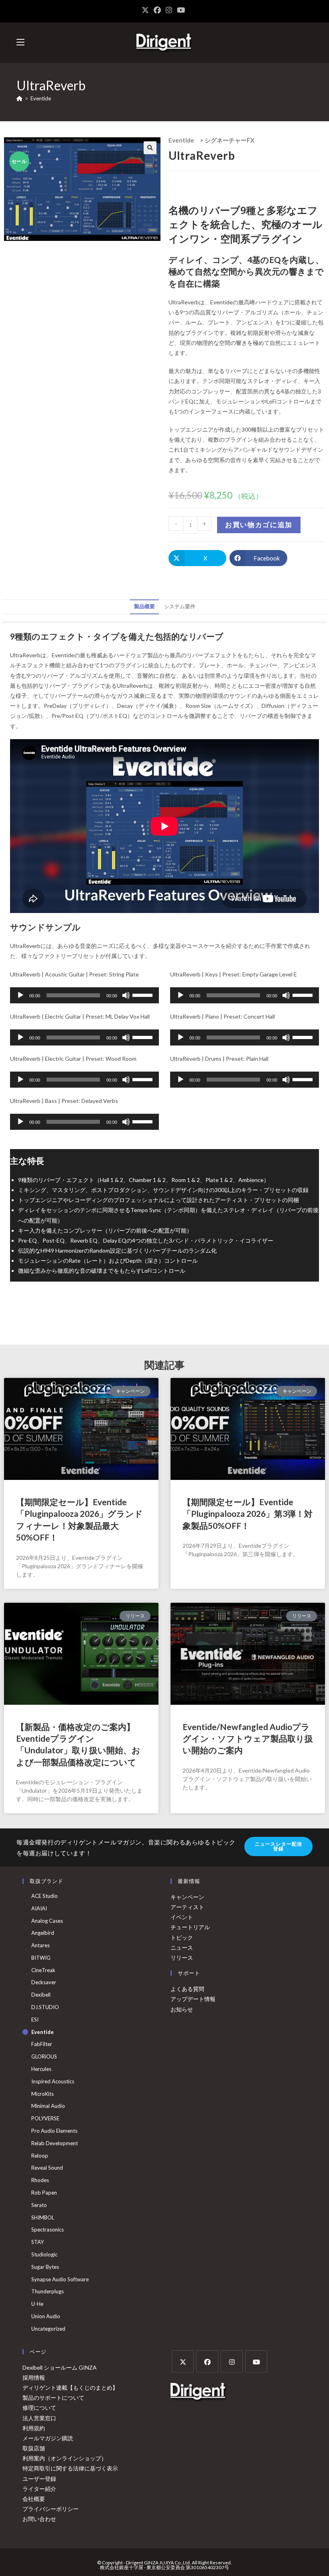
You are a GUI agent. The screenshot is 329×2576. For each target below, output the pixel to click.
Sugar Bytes (45, 2267)
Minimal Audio (48, 2106)
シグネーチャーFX (229, 140)
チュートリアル (190, 1927)
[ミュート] (126, 995)
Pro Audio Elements (54, 2131)
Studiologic (44, 2254)
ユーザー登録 (39, 2479)
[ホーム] (19, 98)
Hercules (41, 2069)
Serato (39, 2205)
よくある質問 (187, 1989)
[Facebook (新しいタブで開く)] (157, 10)
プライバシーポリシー (51, 2509)
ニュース (182, 1947)
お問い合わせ (39, 2519)
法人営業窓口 (39, 2418)
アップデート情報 (193, 1999)
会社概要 (34, 2499)
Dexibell (41, 1995)
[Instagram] (232, 2361)
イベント (182, 1917)
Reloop (40, 2156)
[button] (150, 148)
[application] (84, 995)
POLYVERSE (45, 2118)
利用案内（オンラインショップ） (65, 2458)
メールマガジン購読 (48, 2438)
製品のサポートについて (53, 2398)
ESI (35, 2020)
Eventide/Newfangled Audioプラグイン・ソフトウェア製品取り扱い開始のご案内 (248, 1738)
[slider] (144, 995)
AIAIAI (39, 1908)
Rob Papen (44, 2193)
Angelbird (43, 1933)
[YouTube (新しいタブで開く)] (181, 10)
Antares (41, 1945)
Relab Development (55, 2143)
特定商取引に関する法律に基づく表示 (70, 2468)
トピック (182, 1937)
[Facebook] (207, 2361)
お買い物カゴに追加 (259, 525)
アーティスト (187, 1907)
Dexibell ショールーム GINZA (60, 2367)
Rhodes (40, 2180)
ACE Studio (45, 1896)
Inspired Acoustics (53, 2081)
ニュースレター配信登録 (279, 1846)
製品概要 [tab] (144, 606)
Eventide (41, 98)
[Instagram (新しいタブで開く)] (169, 10)
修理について (39, 2408)
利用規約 (34, 2428)
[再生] (20, 995)
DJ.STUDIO (45, 2007)
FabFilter (42, 2044)
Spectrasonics (48, 2230)
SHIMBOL (43, 2217)
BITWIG (41, 1958)
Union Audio (46, 2316)
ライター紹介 (39, 2489)
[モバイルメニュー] (20, 42)
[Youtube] (256, 2361)
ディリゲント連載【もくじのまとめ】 (70, 2387)
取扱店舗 (34, 2448)
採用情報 (34, 2377)
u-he (37, 2304)
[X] (183, 2361)
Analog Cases (47, 1921)
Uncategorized (48, 2329)
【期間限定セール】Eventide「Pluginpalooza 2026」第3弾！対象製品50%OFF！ (248, 1514)
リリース (182, 1957)
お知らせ (182, 2009)
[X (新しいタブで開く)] (146, 10)
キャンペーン (187, 1897)
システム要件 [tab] (180, 606)
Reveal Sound (47, 2168)
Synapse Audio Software (60, 2279)
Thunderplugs (48, 2291)
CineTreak (43, 1970)
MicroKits (43, 2094)
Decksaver (44, 1982)
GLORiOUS (44, 2056)
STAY (38, 2242)
